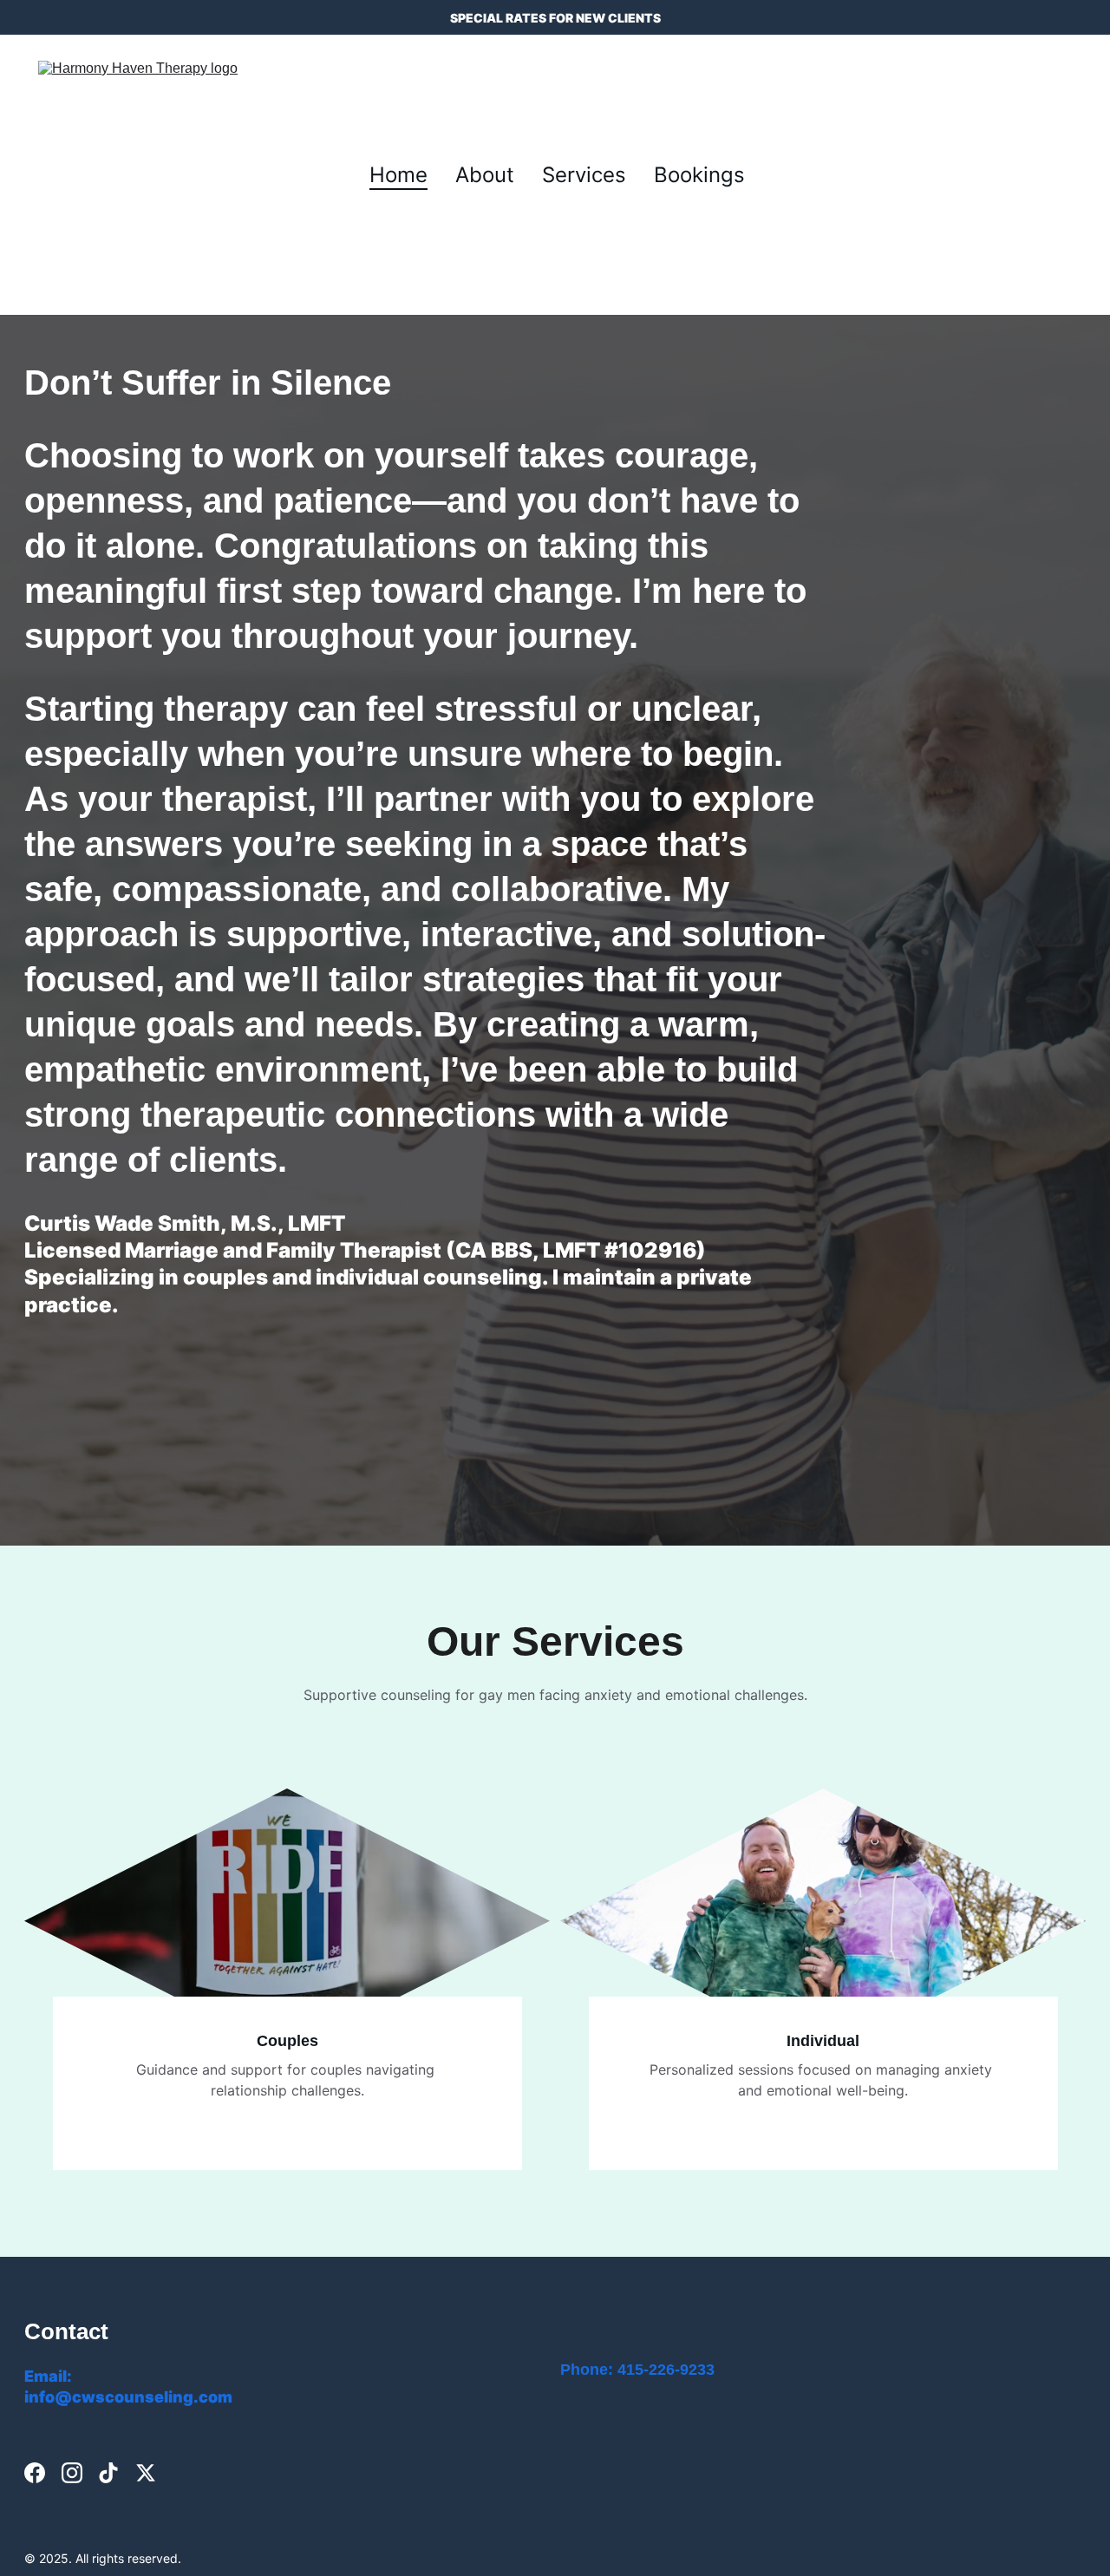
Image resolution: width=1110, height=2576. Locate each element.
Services (584, 175)
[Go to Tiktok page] (108, 2473)
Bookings (699, 175)
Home (398, 175)
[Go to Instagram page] (72, 2473)
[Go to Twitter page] (146, 2473)
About (485, 175)
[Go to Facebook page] (35, 2473)
